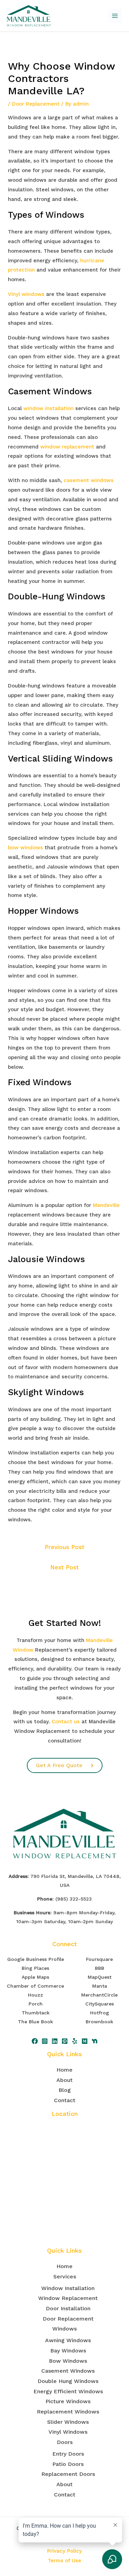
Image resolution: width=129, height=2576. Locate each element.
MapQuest (100, 1977)
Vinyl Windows (68, 2432)
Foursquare (99, 1959)
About (64, 2080)
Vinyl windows (26, 294)
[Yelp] (75, 2041)
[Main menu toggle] (115, 16)
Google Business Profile (36, 1959)
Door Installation (68, 2308)
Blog (65, 2090)
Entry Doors (68, 2454)
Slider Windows (68, 2422)
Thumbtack (36, 2013)
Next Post (64, 1567)
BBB (100, 1968)
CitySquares (100, 2004)
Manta (100, 1986)
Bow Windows (68, 2361)
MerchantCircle (99, 1995)
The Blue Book (35, 2022)
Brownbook (99, 2022)
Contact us (66, 1722)
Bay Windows (68, 2351)
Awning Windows (68, 2340)
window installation (49, 408)
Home (64, 2070)
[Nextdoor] (95, 2041)
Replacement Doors (68, 2474)
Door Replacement (36, 104)
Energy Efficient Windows (68, 2391)
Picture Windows (68, 2401)
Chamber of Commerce (35, 1986)
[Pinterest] (65, 2041)
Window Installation (68, 2288)
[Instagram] (45, 2041)
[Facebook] (35, 2041)
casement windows (89, 480)
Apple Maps (35, 1977)
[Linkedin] (55, 2041)
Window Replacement (68, 2298)
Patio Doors (68, 2464)
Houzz (35, 1995)
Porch (36, 2004)
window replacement (67, 447)
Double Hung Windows (68, 2381)
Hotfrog (100, 2013)
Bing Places (35, 1968)
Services (65, 2277)
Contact (65, 2100)
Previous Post (64, 1547)
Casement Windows (68, 2371)
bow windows (25, 848)
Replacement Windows (68, 2412)
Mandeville (106, 1205)
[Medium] (85, 2041)
